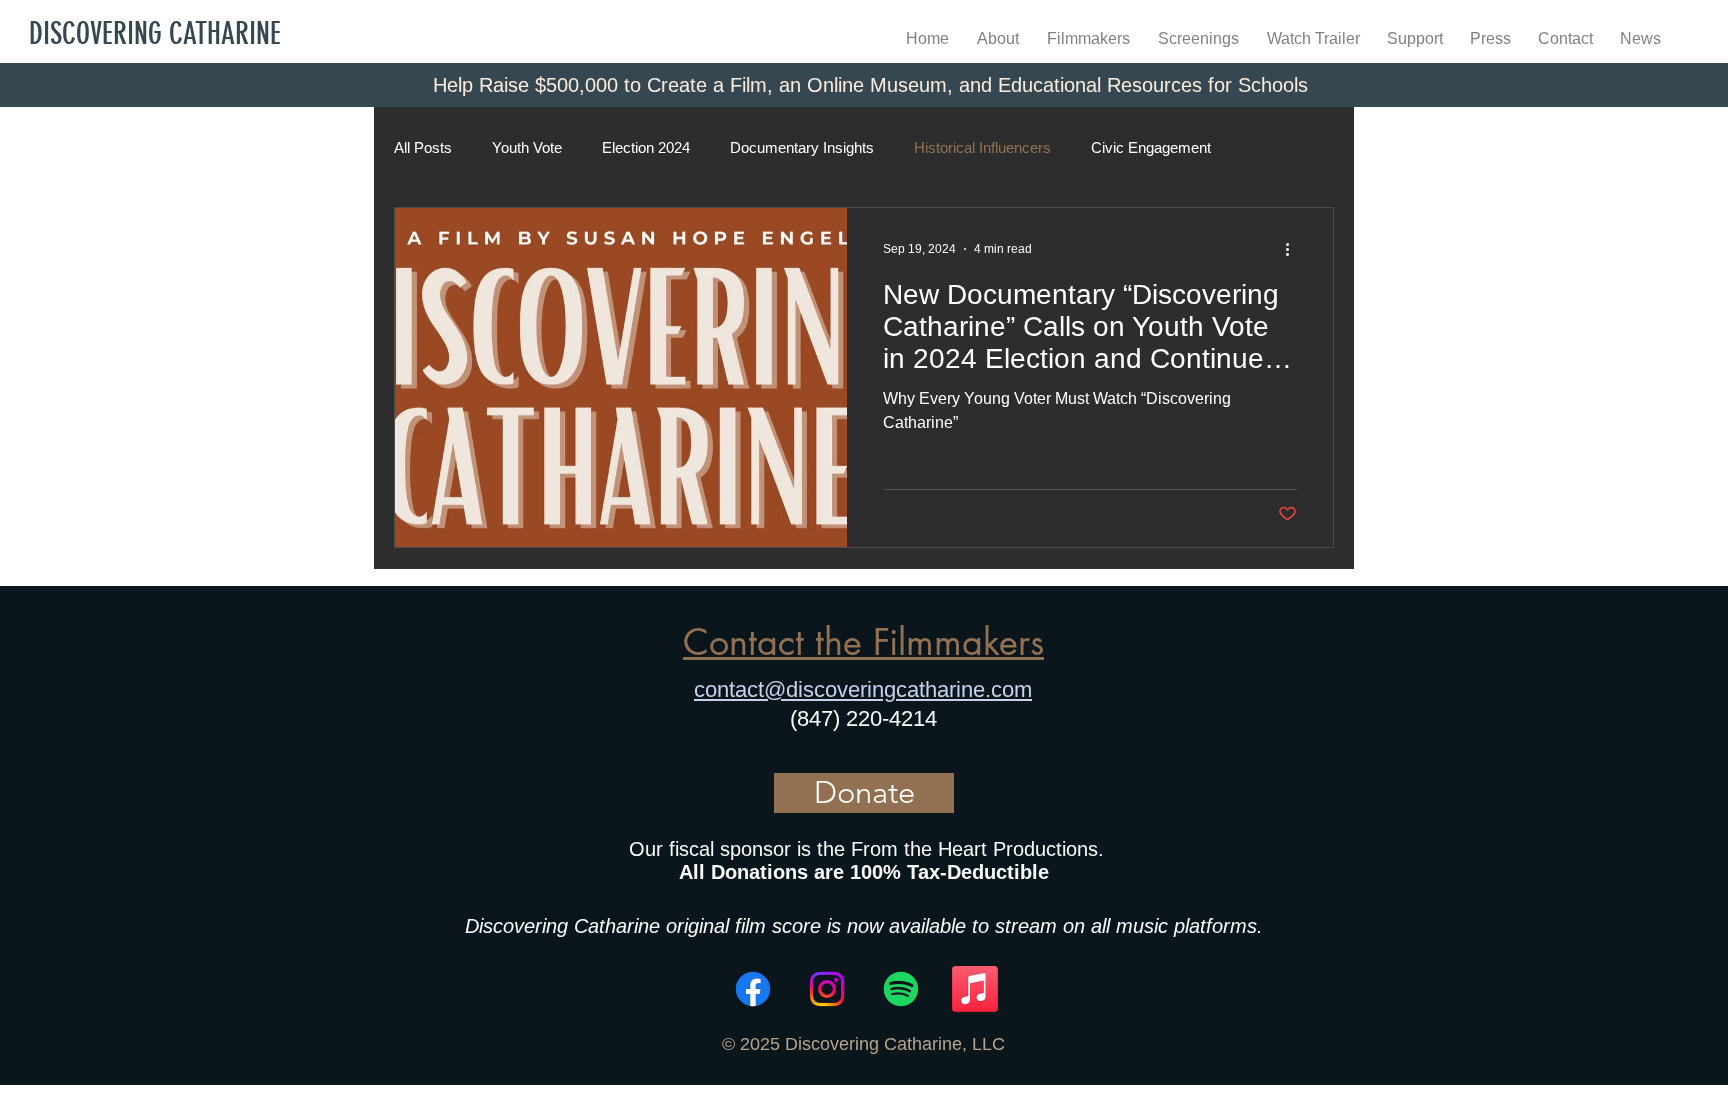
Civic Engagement (1151, 147)
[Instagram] (827, 989)
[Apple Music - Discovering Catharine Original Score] (975, 989)
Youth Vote (527, 147)
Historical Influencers (982, 147)
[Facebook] (753, 989)
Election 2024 (646, 147)
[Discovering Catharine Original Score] (901, 989)
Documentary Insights (802, 147)
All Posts (423, 147)
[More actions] (1294, 249)
